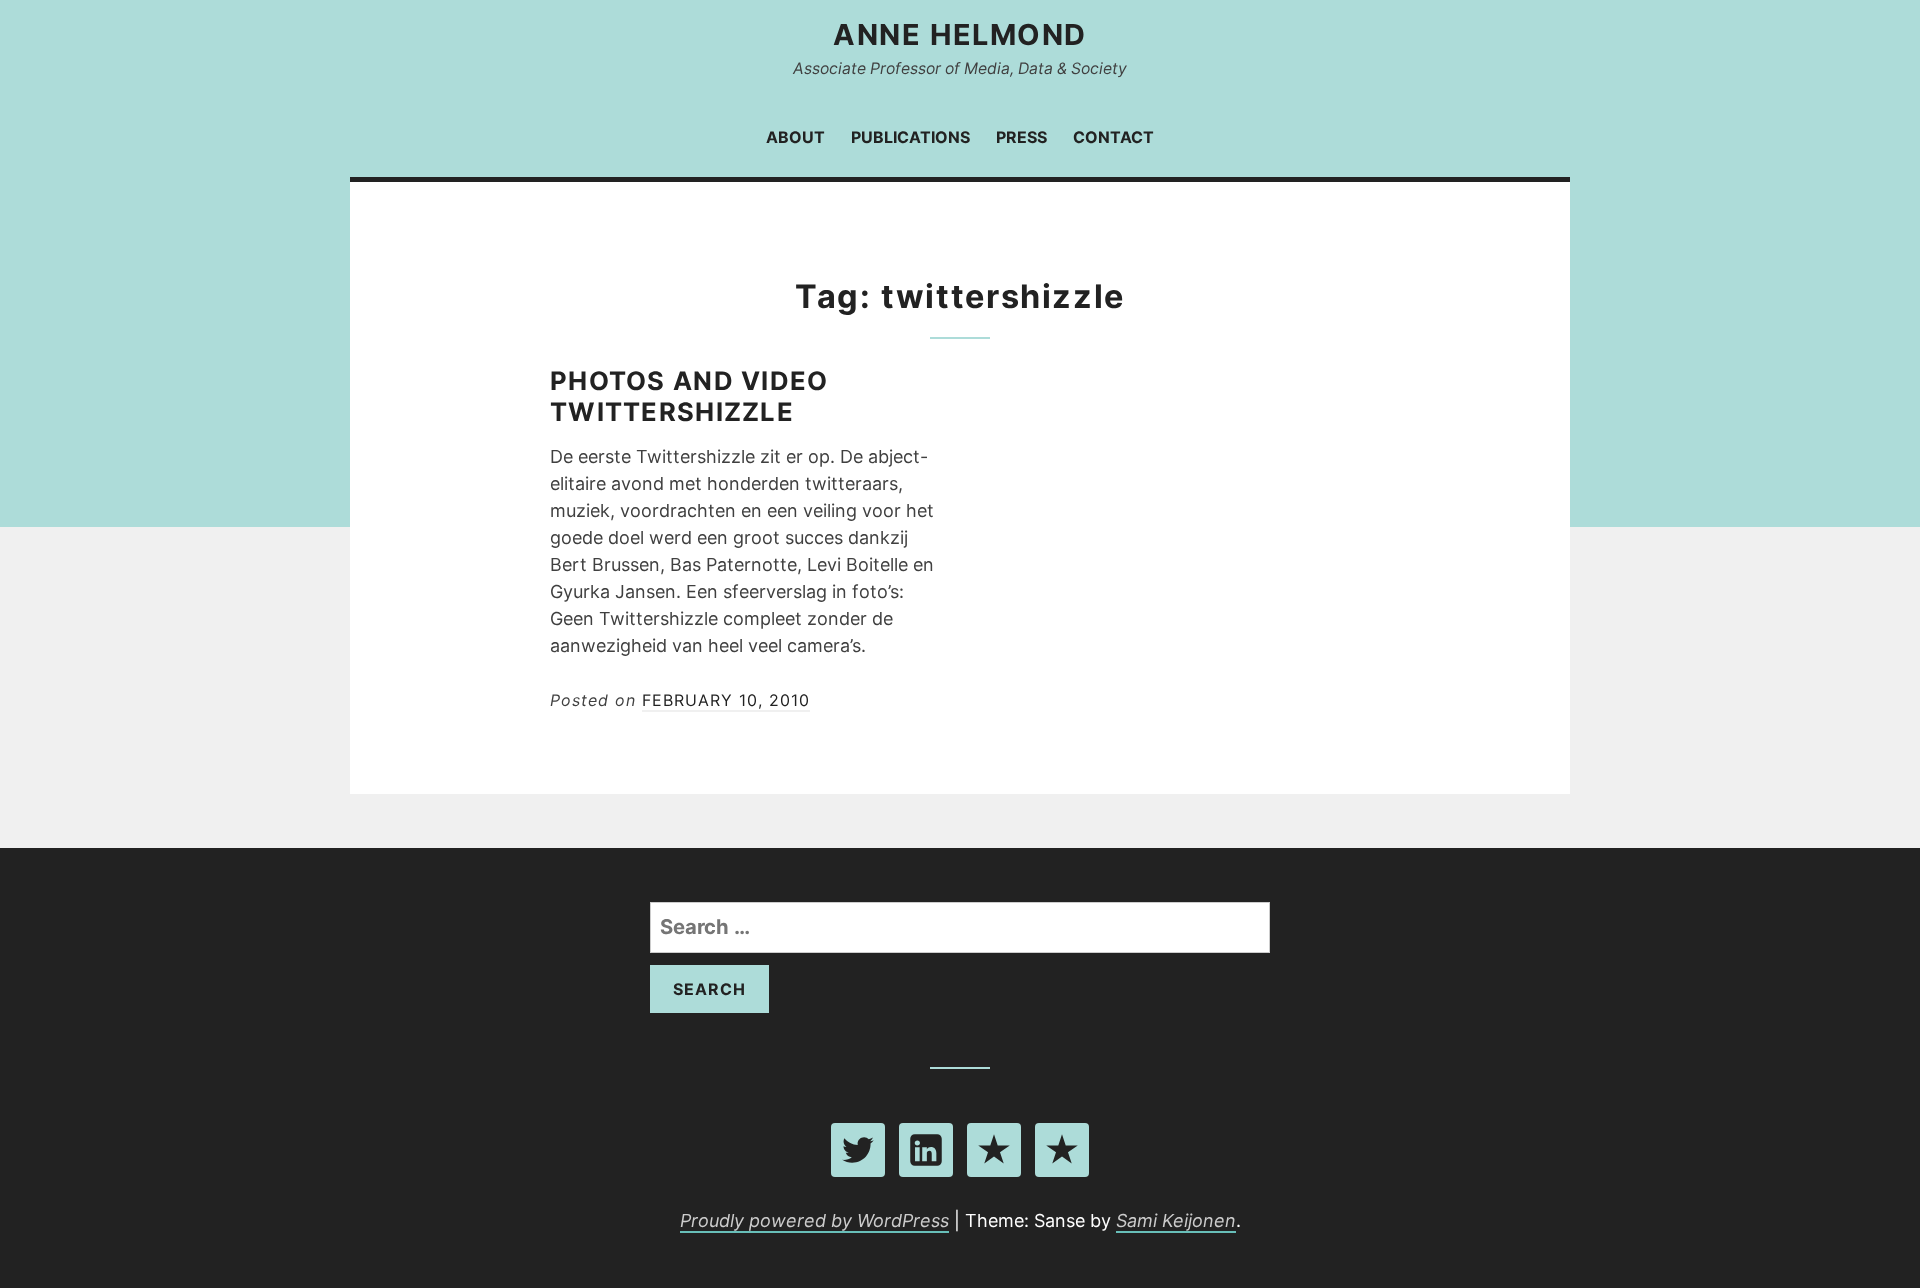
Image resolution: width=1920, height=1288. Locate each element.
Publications (910, 137)
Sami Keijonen (1176, 1220)
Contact (1113, 137)
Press (1021, 137)
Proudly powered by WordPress (814, 1220)
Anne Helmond (959, 34)
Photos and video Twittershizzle (689, 396)
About (795, 137)
